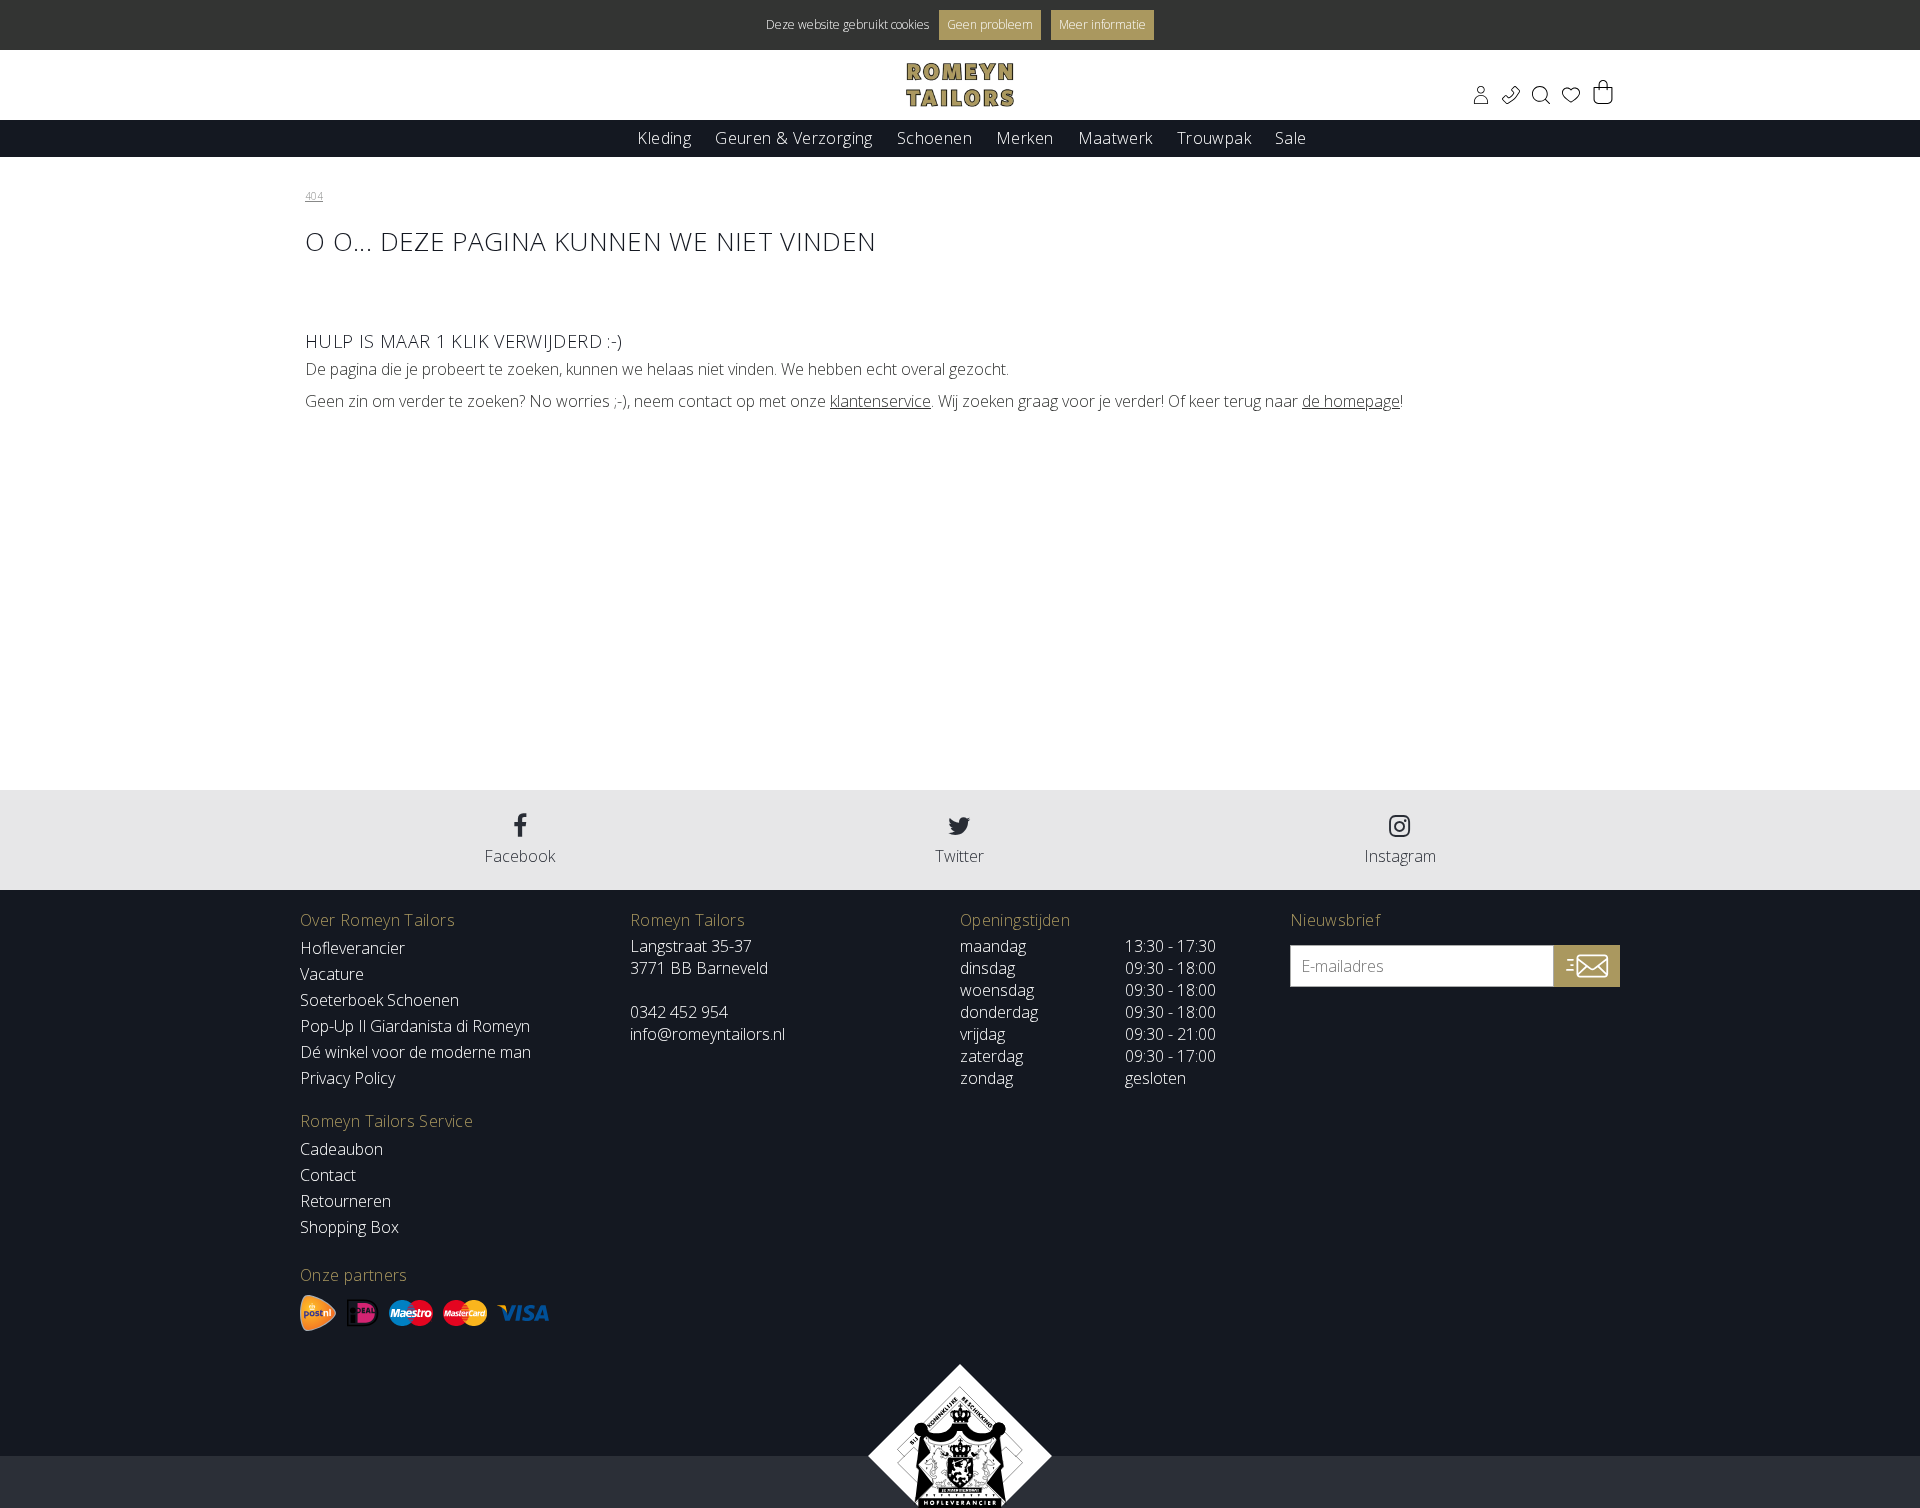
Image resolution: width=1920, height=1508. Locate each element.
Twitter (959, 856)
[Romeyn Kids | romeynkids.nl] (960, 85)
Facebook (519, 856)
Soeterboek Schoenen (379, 1000)
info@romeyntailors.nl (707, 1034)
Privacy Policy (347, 1078)
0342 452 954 (679, 1012)
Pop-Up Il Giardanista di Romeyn (415, 1026)
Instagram (1400, 856)
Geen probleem (990, 24)
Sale (1291, 136)
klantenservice (880, 401)
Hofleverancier (352, 948)
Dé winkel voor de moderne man (415, 1052)
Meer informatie (1102, 24)
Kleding (664, 136)
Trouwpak (1214, 136)
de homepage (1351, 401)
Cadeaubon (341, 1149)
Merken (1024, 136)
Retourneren (345, 1201)
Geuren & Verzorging (794, 136)
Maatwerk (1115, 136)
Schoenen (934, 136)
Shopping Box (349, 1227)
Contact (328, 1175)
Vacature (332, 974)
